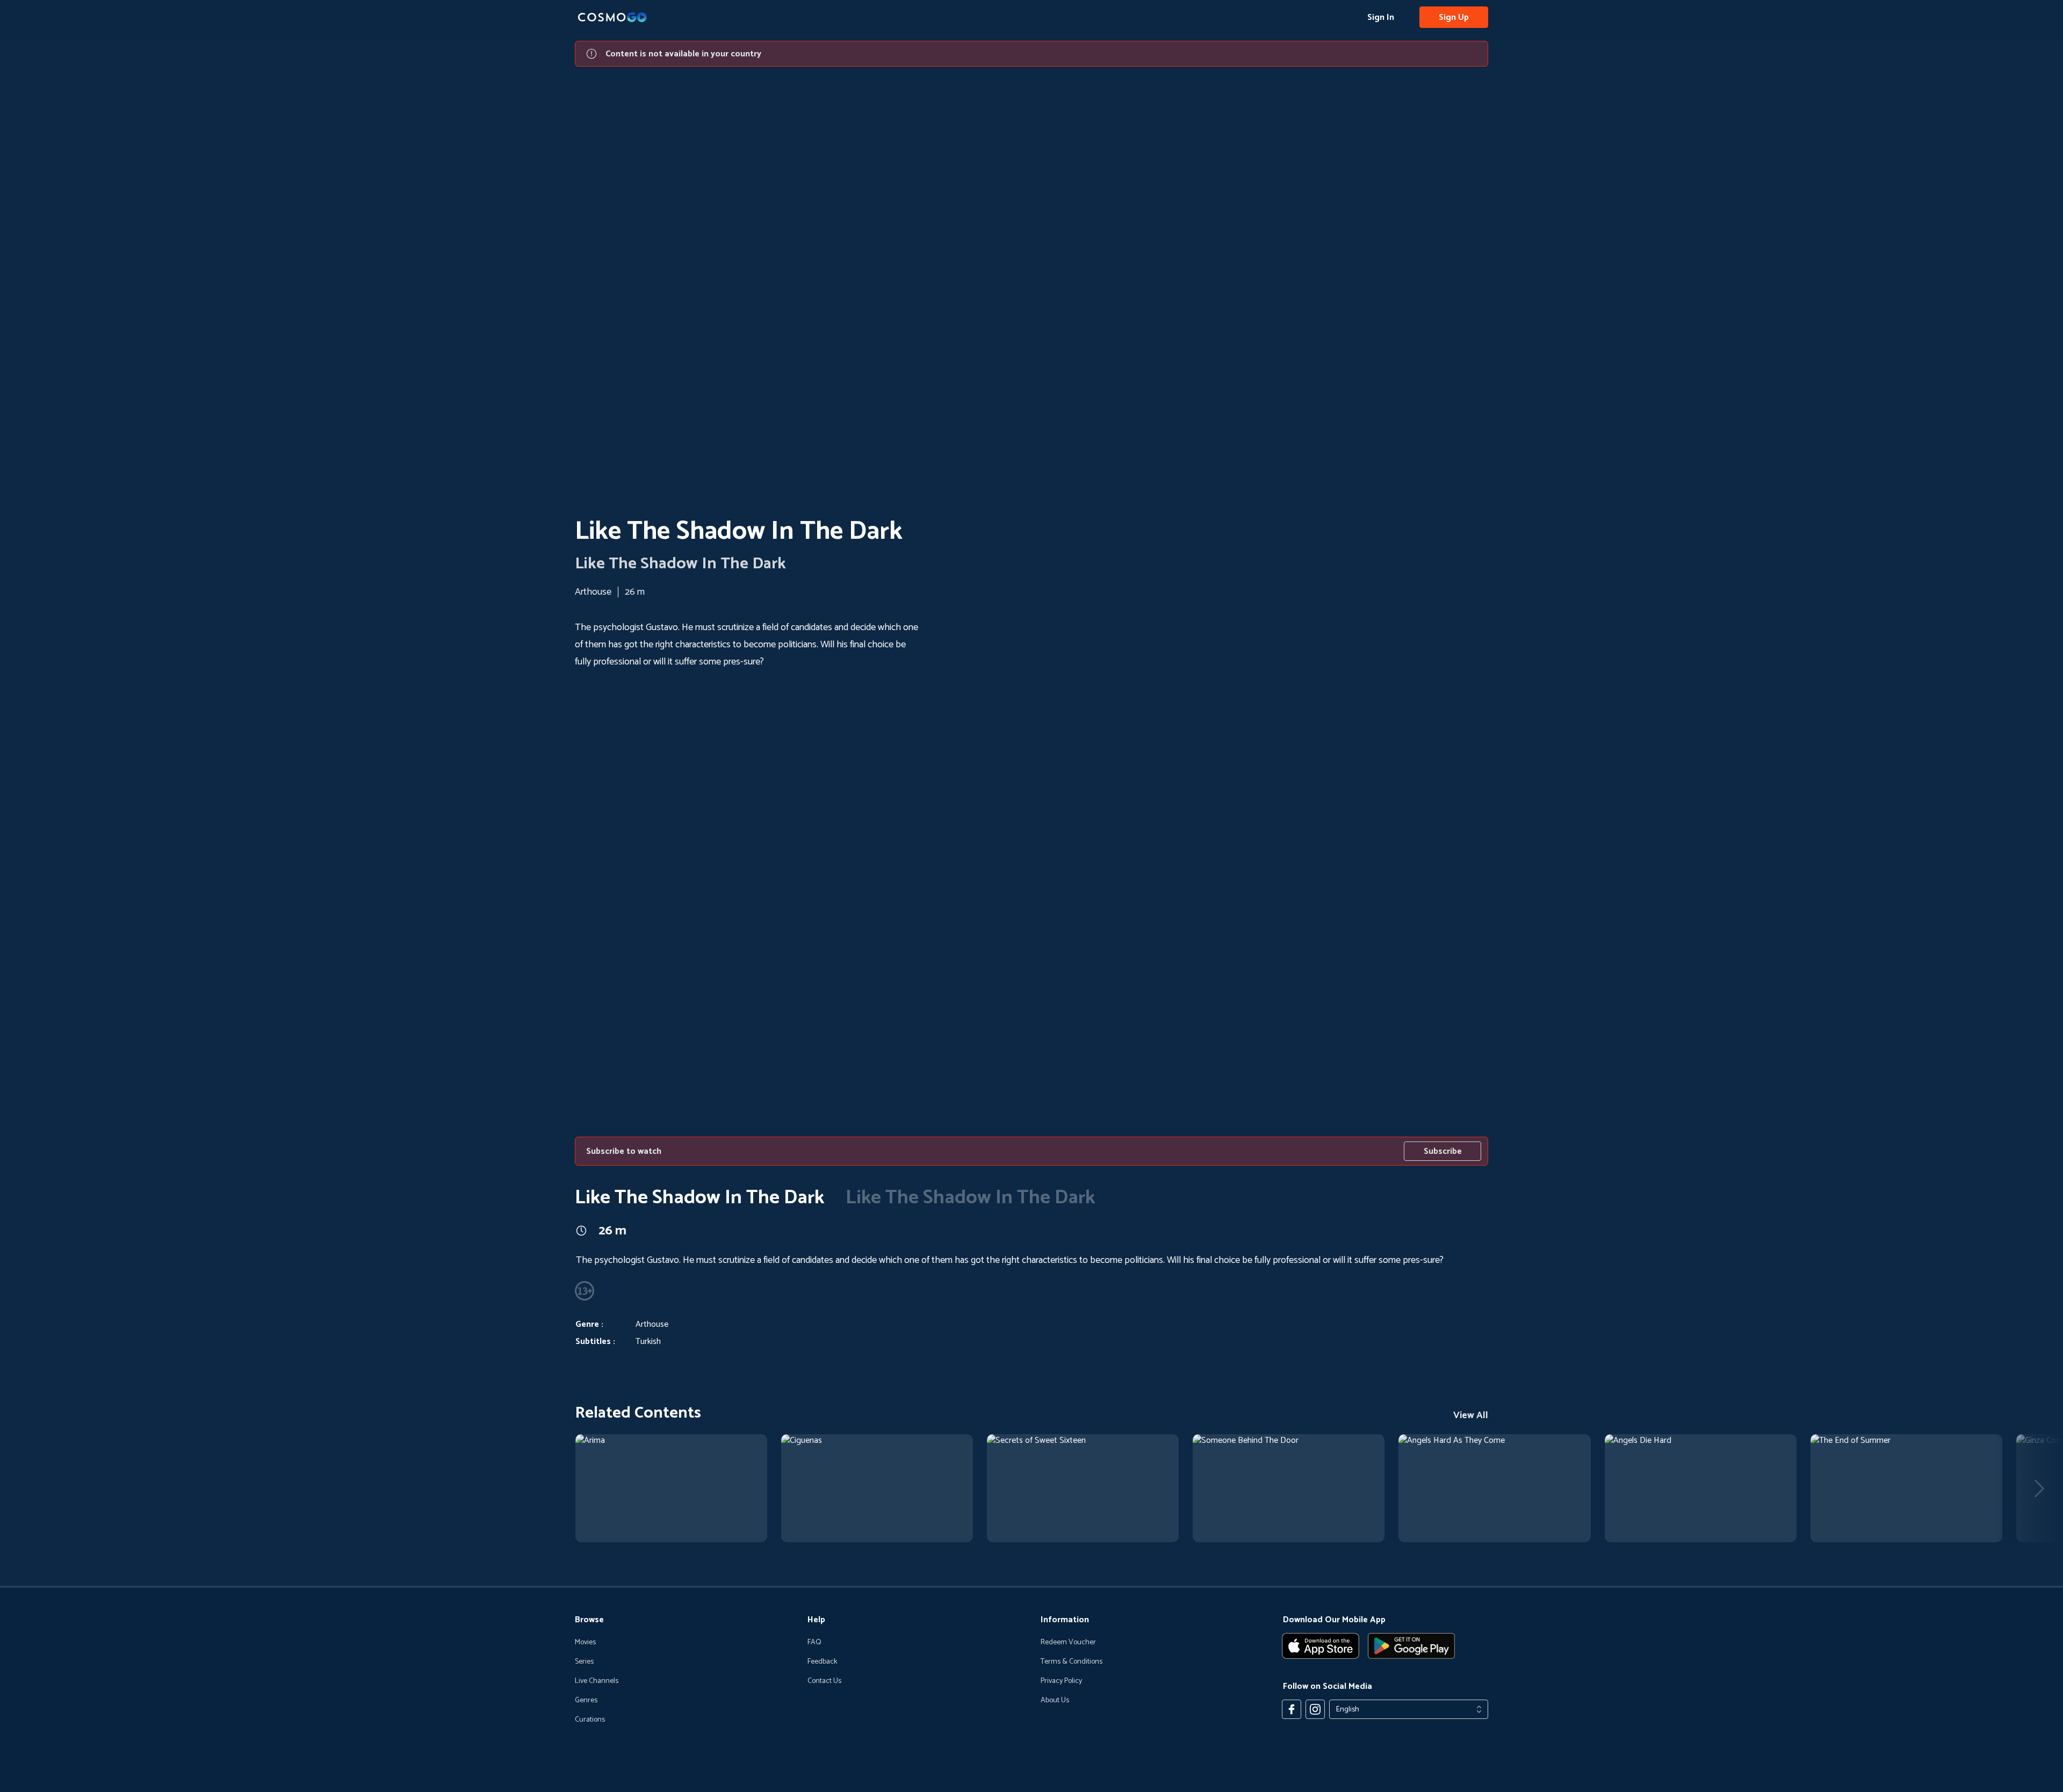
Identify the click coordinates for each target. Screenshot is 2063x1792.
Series (584, 1662)
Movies (585, 1643)
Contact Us (824, 1681)
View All (1471, 1415)
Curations (590, 1720)
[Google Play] (1411, 1646)
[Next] (2039, 1488)
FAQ (814, 1643)
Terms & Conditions (1072, 1662)
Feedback (822, 1662)
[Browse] (671, 1488)
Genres (586, 1701)
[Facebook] (1292, 1709)
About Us (1055, 1701)
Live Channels (597, 1681)
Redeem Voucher (1068, 1643)
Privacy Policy (1061, 1681)
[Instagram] (1315, 1709)
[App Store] (1321, 1646)
